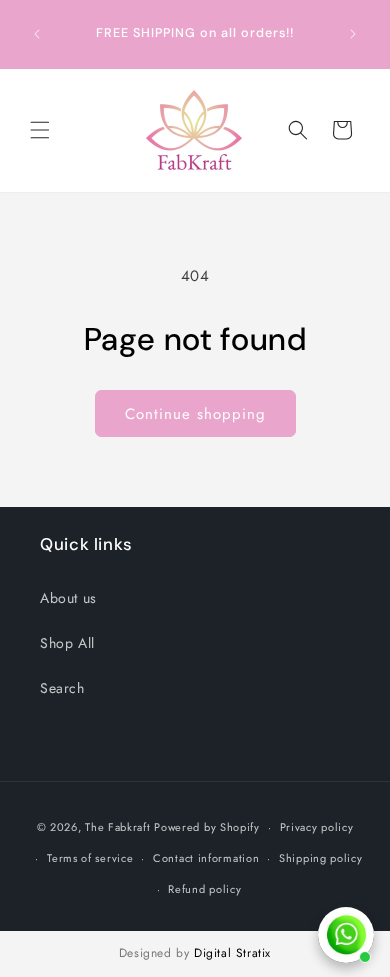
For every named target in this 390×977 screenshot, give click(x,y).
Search (62, 688)
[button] (40, 130)
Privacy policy (317, 827)
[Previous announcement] (37, 34)
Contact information (206, 858)
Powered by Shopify (207, 827)
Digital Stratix (232, 953)
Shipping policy (321, 858)
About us (68, 598)
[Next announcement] (353, 34)
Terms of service (90, 858)
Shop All (67, 643)
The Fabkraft (117, 827)
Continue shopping (195, 414)
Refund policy (204, 889)
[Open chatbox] (346, 935)
